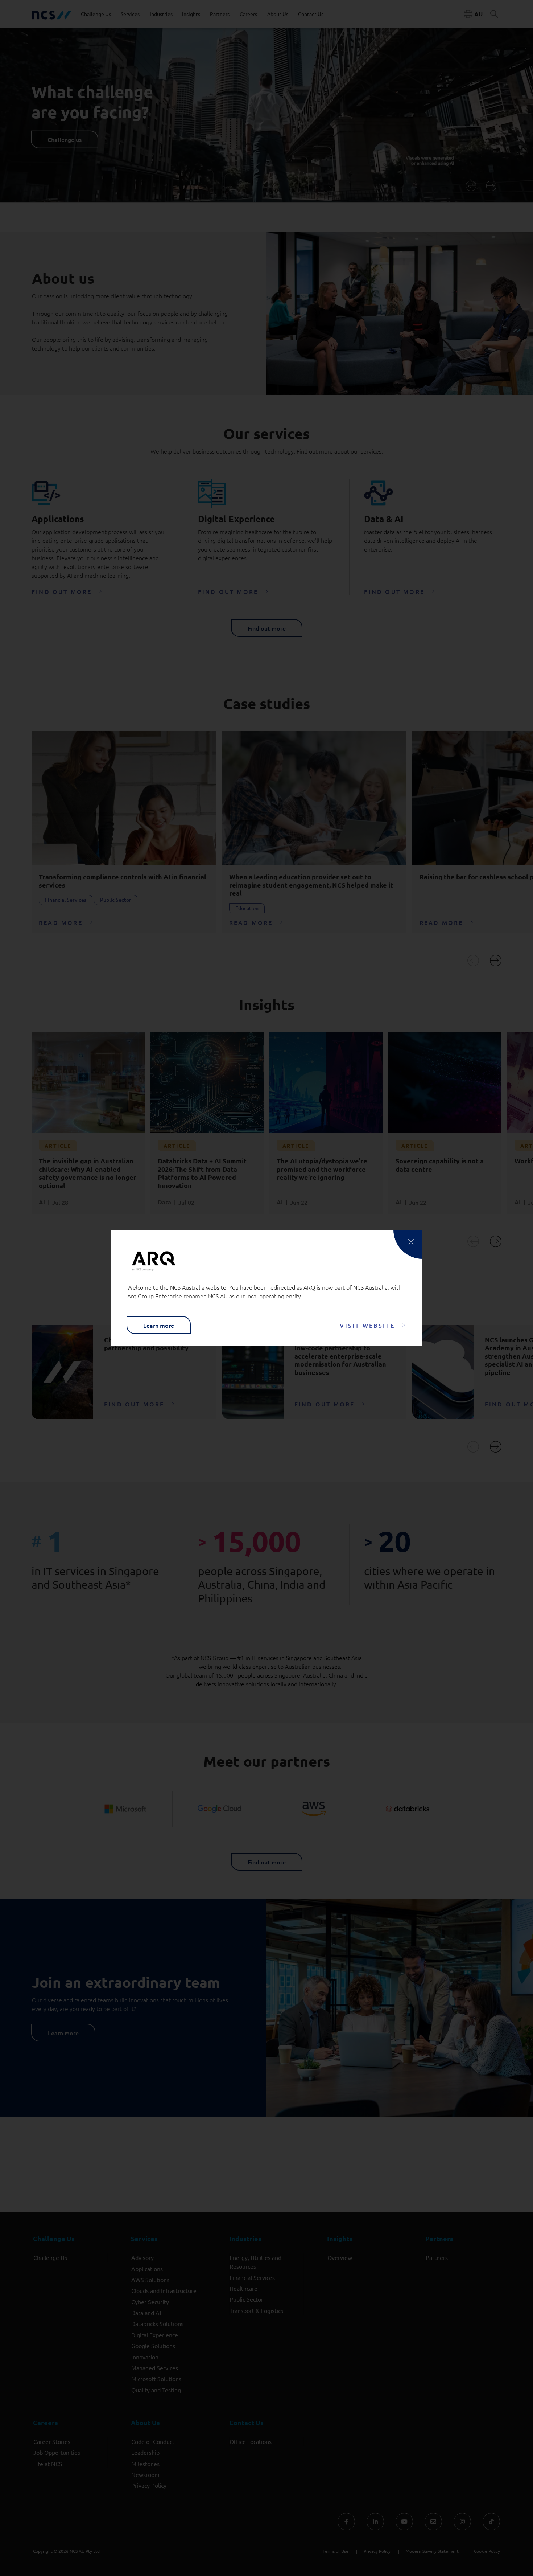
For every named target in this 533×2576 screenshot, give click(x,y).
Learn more (159, 1325)
